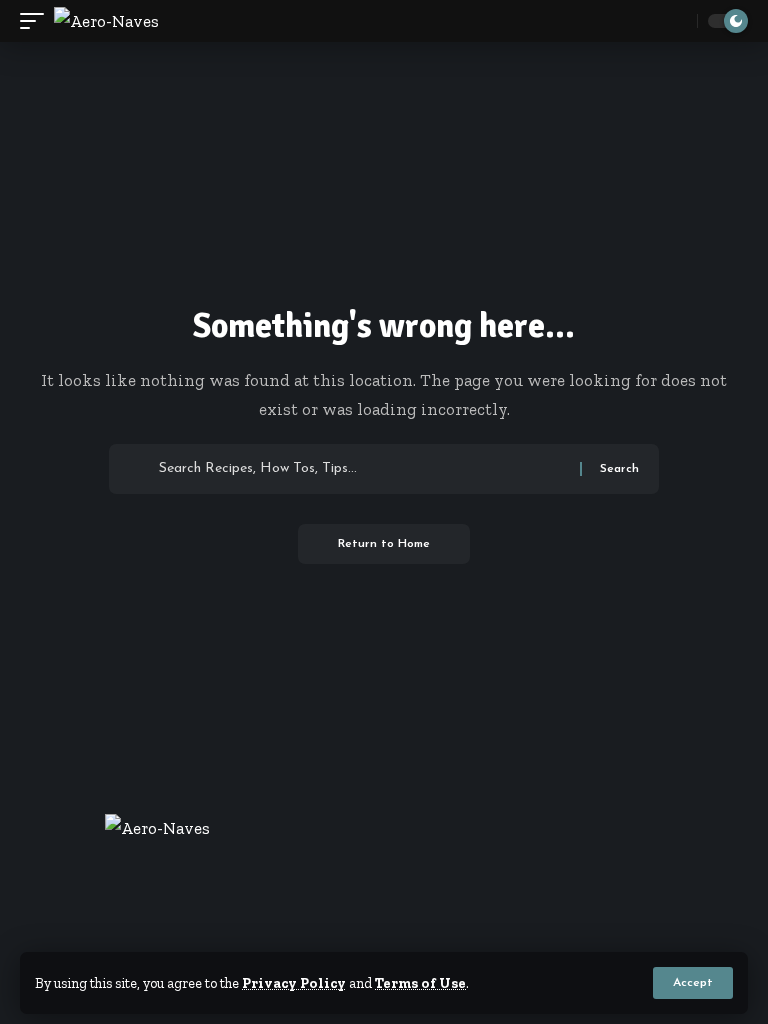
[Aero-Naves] (106, 21)
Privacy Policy (294, 983)
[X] (371, 938)
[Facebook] (346, 938)
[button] (693, 983)
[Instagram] (421, 938)
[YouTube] (396, 938)
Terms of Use (420, 983)
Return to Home (384, 544)
